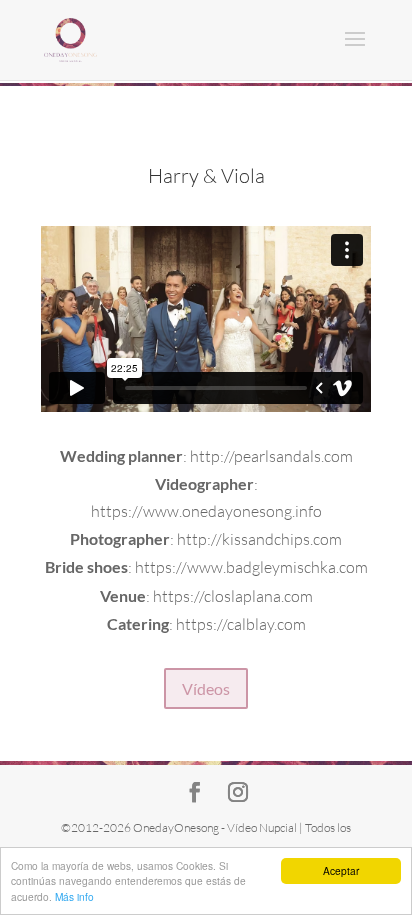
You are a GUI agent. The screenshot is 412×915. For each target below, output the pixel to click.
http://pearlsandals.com (271, 456)
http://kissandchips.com (259, 539)
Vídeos (206, 688)
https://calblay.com (241, 624)
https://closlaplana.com (233, 596)
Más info (74, 896)
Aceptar (341, 870)
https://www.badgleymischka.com (251, 567)
